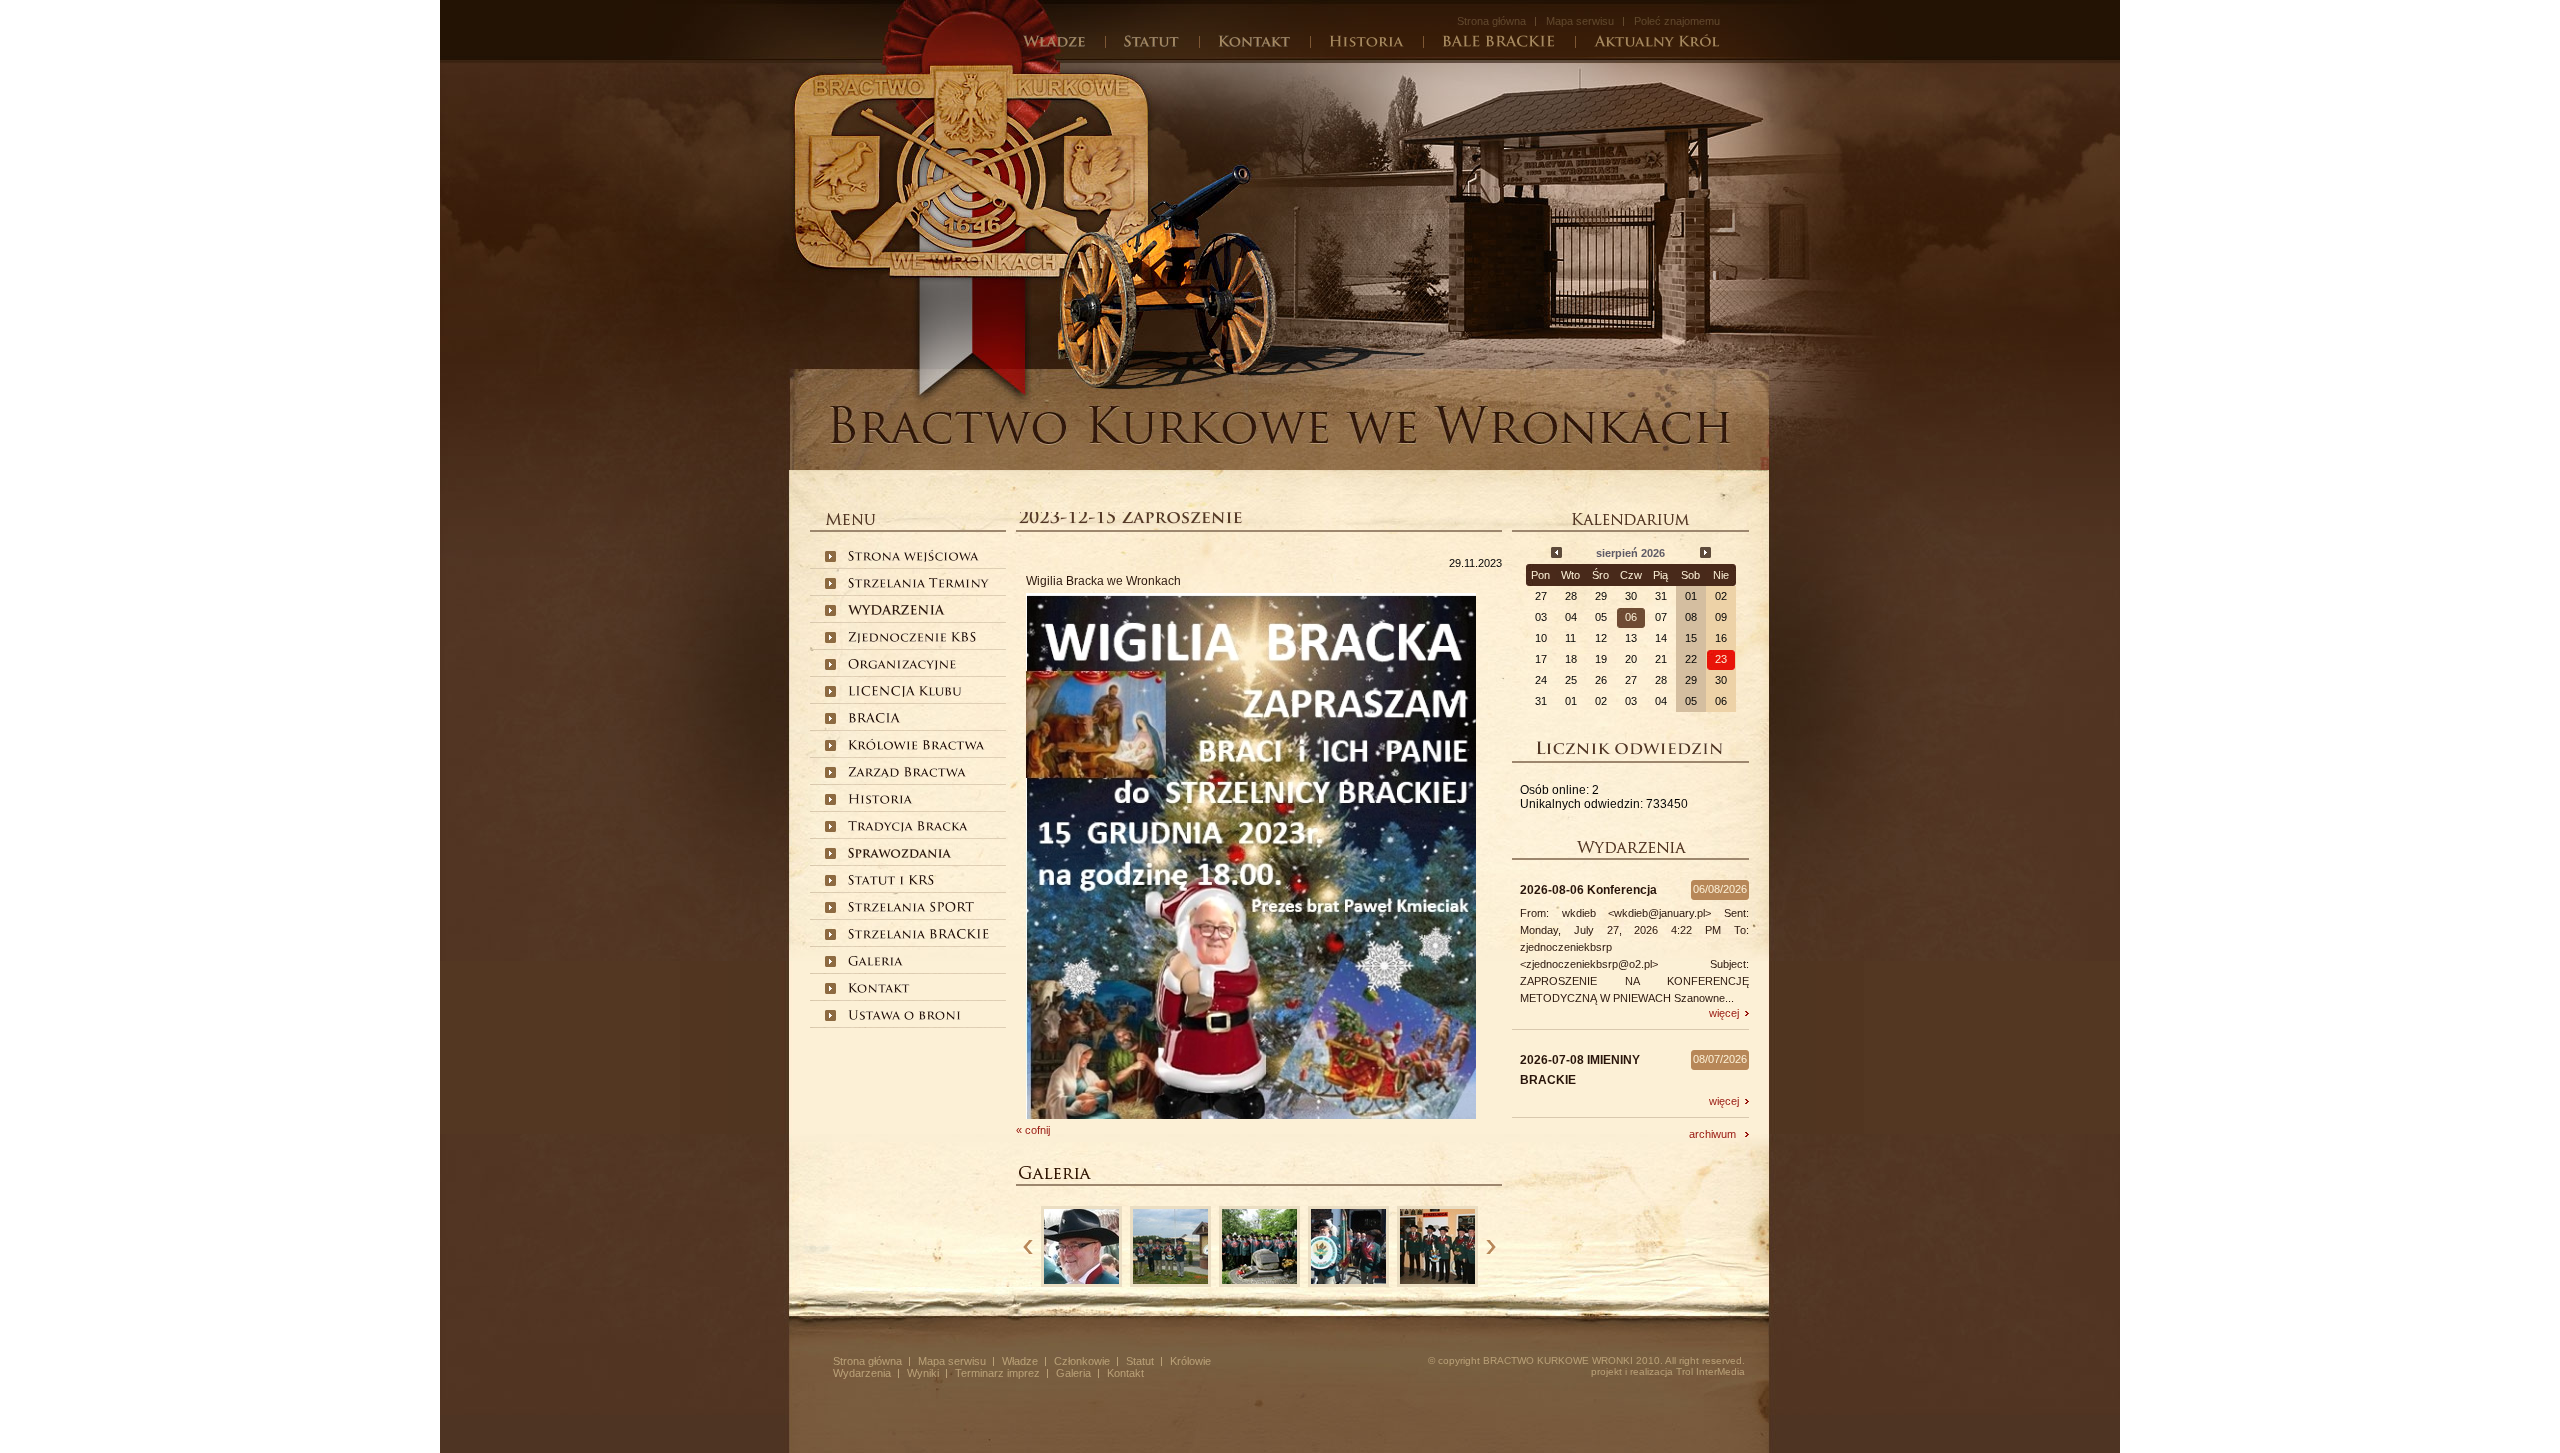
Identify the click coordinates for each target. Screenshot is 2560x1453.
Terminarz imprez (997, 1373)
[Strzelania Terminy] (920, 585)
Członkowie (1082, 1361)
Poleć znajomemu (1677, 21)
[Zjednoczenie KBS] (913, 639)
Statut (1140, 1361)
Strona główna (1491, 21)
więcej (1727, 1013)
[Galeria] (874, 963)
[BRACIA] (873, 720)
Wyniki (923, 1373)
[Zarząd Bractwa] (908, 774)
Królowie (1190, 1361)
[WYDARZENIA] (896, 612)
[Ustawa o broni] (905, 1017)
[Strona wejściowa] (915, 558)
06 (1631, 617)
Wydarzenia (862, 1373)
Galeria (1073, 1373)
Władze (1020, 1361)
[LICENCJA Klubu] (906, 693)
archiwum (1717, 1134)
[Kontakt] (878, 990)
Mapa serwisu (1580, 21)
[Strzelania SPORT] (913, 909)
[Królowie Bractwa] (918, 747)
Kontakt (1125, 1373)
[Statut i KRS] (892, 882)
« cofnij (1033, 1130)
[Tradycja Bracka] (909, 828)
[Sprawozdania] (900, 855)
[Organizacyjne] (903, 666)
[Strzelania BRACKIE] (921, 936)
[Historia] (879, 801)
